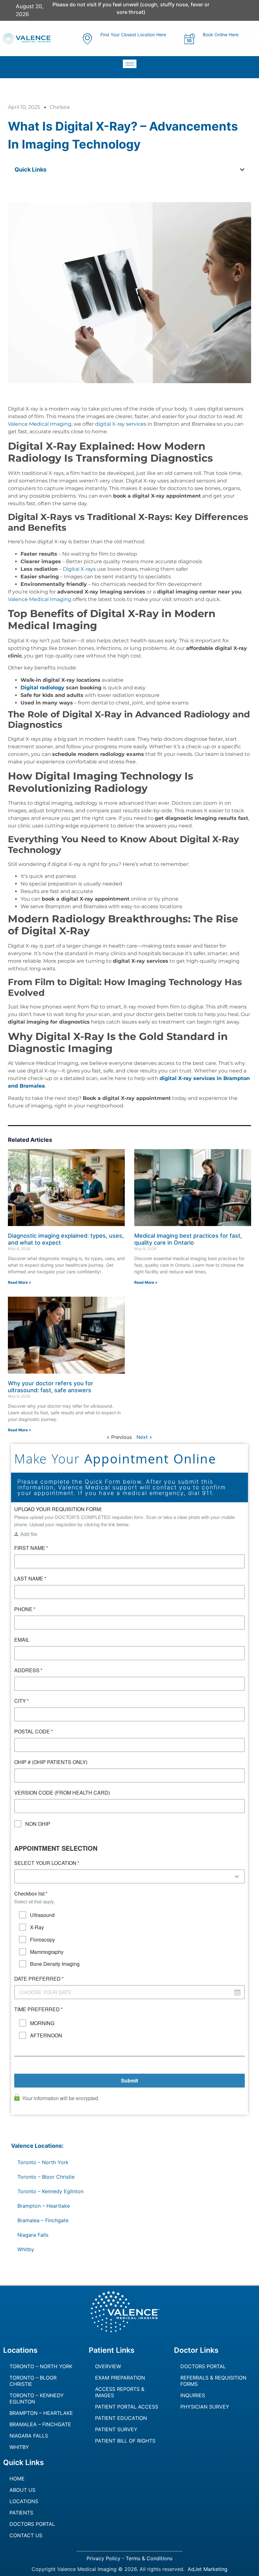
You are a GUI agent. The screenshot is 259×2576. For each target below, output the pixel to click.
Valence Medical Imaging (40, 424)
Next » (144, 1437)
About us (22, 2490)
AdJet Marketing (208, 2569)
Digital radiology (42, 688)
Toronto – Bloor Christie (46, 2177)
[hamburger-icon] (130, 64)
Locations (24, 2501)
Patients (21, 2513)
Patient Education (121, 2418)
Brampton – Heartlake (44, 2206)
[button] (242, 170)
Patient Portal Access (127, 2407)
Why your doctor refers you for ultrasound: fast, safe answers (51, 1387)
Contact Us (26, 2535)
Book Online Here (221, 35)
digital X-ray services (121, 424)
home (17, 2479)
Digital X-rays (79, 569)
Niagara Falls (33, 2235)
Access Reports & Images (120, 2392)
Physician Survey (205, 2407)
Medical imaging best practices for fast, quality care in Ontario (188, 1239)
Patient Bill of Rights (125, 2441)
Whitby (26, 2249)
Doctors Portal (203, 2366)
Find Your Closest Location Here (133, 35)
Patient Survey (116, 2429)
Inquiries (193, 2395)
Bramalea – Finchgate (43, 2220)
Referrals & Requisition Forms (213, 2381)
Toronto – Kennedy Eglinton (50, 2191)
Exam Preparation (120, 2378)
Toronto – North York (43, 2162)
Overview (108, 2366)
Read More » (20, 1282)
